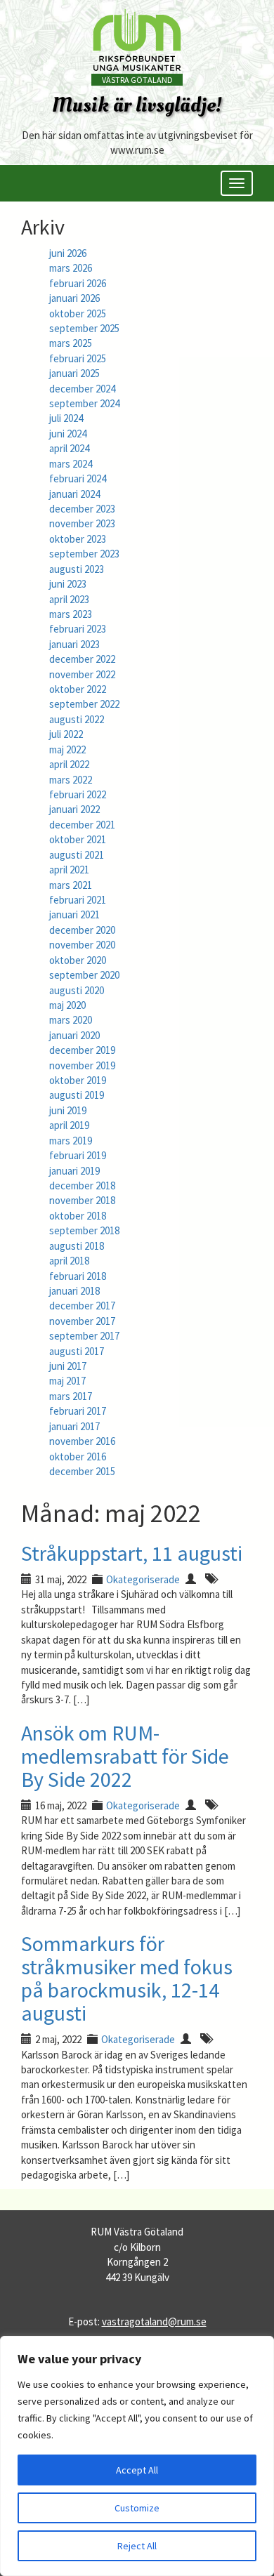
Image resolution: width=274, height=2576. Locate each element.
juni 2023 (68, 584)
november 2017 (82, 1321)
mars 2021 (71, 885)
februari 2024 (78, 478)
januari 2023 (74, 644)
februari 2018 (78, 1276)
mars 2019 (71, 1141)
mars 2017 (71, 1396)
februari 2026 (78, 283)
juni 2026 (68, 253)
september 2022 (84, 704)
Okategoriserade (143, 1579)
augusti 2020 (77, 990)
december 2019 (82, 1050)
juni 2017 (68, 1366)
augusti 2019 (77, 1095)
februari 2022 (78, 794)
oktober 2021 (78, 839)
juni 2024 (68, 434)
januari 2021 (74, 914)
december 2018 (82, 1185)
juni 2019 (68, 1110)
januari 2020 (74, 1035)
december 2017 (82, 1306)
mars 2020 (71, 1020)
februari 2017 (78, 1411)
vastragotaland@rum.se (154, 2321)
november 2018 (82, 1200)
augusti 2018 (77, 1246)
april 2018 (69, 1261)
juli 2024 (66, 418)
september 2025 (84, 328)
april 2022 (69, 764)
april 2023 (69, 599)
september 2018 (84, 1230)
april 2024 (69, 448)
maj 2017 (67, 1381)
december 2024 (82, 389)
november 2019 (82, 1065)
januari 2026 (74, 298)
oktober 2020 (78, 960)
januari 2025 (74, 373)
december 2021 (82, 825)
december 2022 (82, 659)
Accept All (137, 2470)
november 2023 (82, 523)
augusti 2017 (77, 1351)
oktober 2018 (78, 1216)
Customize (137, 2508)
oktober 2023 (78, 539)
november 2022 (82, 674)
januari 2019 (74, 1171)
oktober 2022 (78, 689)
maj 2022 (67, 749)
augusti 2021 (77, 855)
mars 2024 (71, 464)
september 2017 (84, 1336)
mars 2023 (71, 614)
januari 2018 (74, 1291)
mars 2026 (71, 268)
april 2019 (69, 1125)
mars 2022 (71, 780)
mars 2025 (71, 343)
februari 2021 (78, 900)
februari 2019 (78, 1155)
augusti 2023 (77, 569)
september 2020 (84, 975)
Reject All (137, 2546)
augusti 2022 (77, 719)
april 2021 (69, 870)
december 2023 (82, 509)
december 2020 (82, 930)
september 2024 (84, 403)
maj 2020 (67, 1005)
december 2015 (82, 1471)
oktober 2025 (78, 313)
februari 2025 (78, 358)
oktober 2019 (78, 1080)
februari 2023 (78, 629)
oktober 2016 (78, 1457)
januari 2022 (74, 809)
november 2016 (82, 1441)
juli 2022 (66, 734)
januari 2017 (74, 1426)
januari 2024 (74, 494)
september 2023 (84, 554)
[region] (137, 2456)
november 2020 (82, 945)
